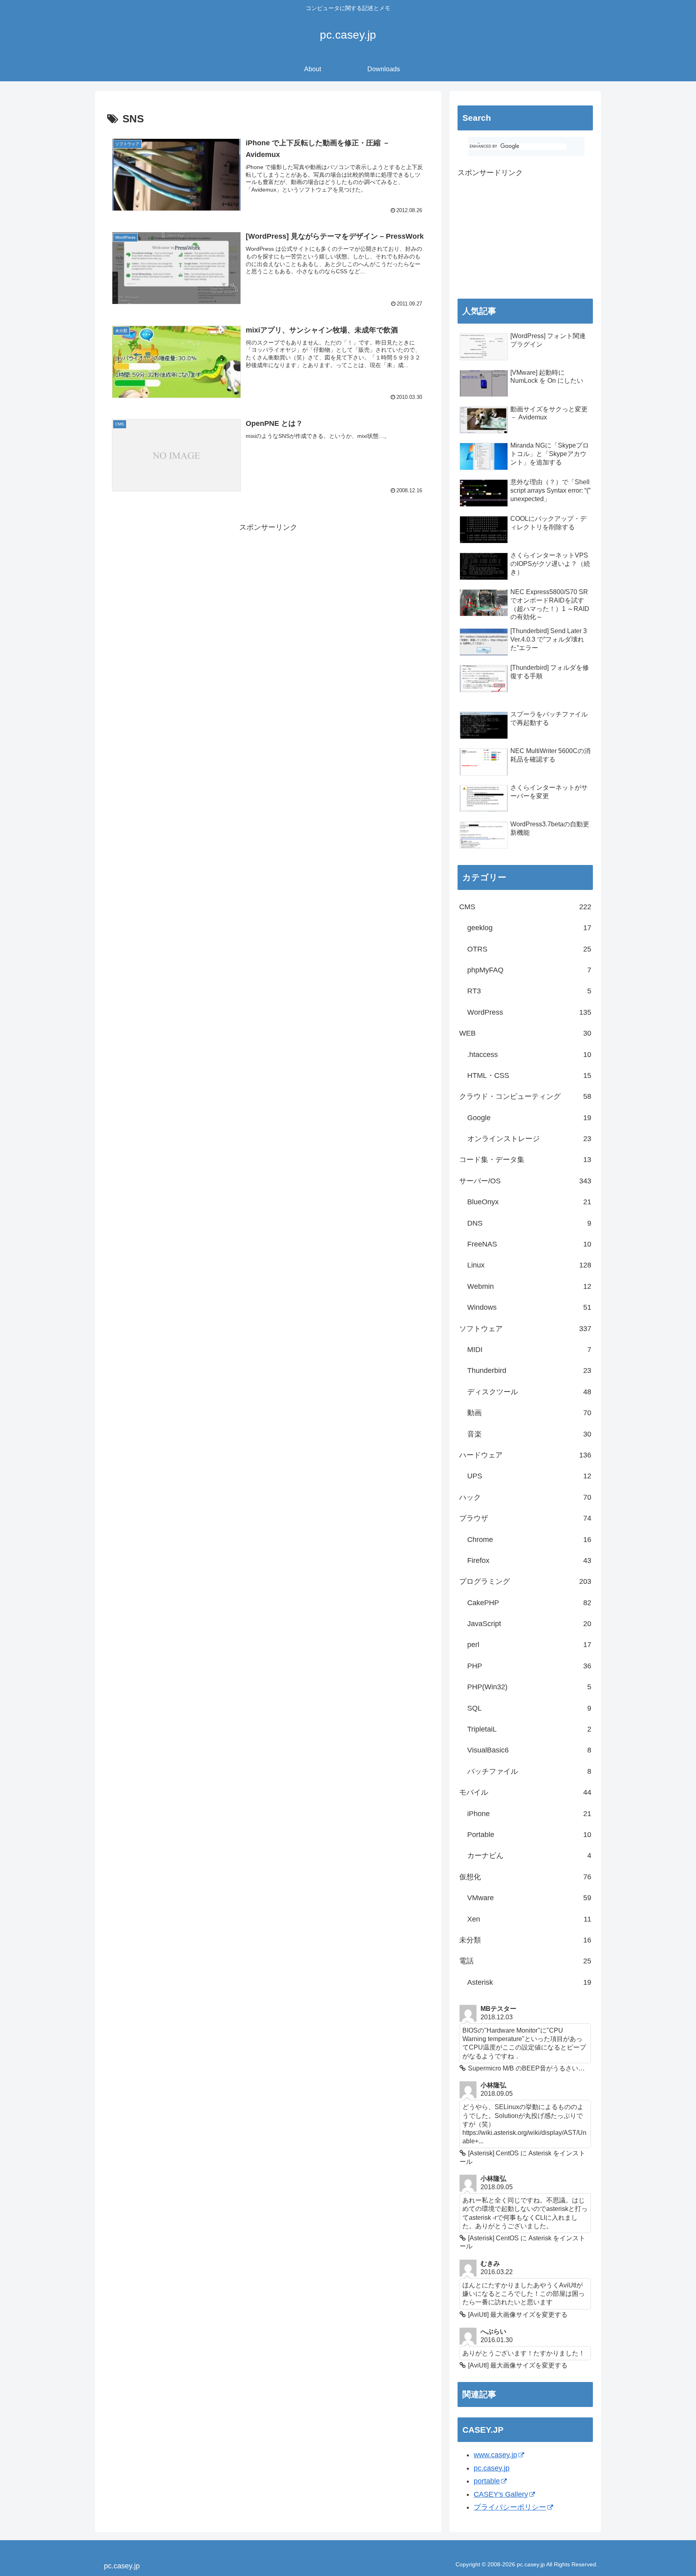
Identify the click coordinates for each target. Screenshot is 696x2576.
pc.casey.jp (492, 2468)
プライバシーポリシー (510, 2507)
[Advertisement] (268, 590)
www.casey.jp (495, 2455)
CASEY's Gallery (501, 2494)
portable (487, 2481)
